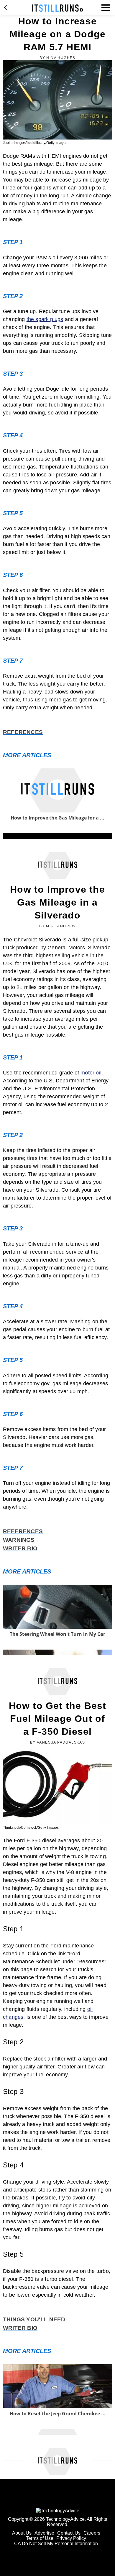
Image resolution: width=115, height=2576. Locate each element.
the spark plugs (45, 319)
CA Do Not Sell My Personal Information (56, 2544)
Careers (92, 2533)
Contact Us (69, 2533)
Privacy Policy (71, 2538)
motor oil (91, 1073)
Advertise (44, 2533)
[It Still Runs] (58, 8)
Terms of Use (40, 2538)
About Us (22, 2533)
